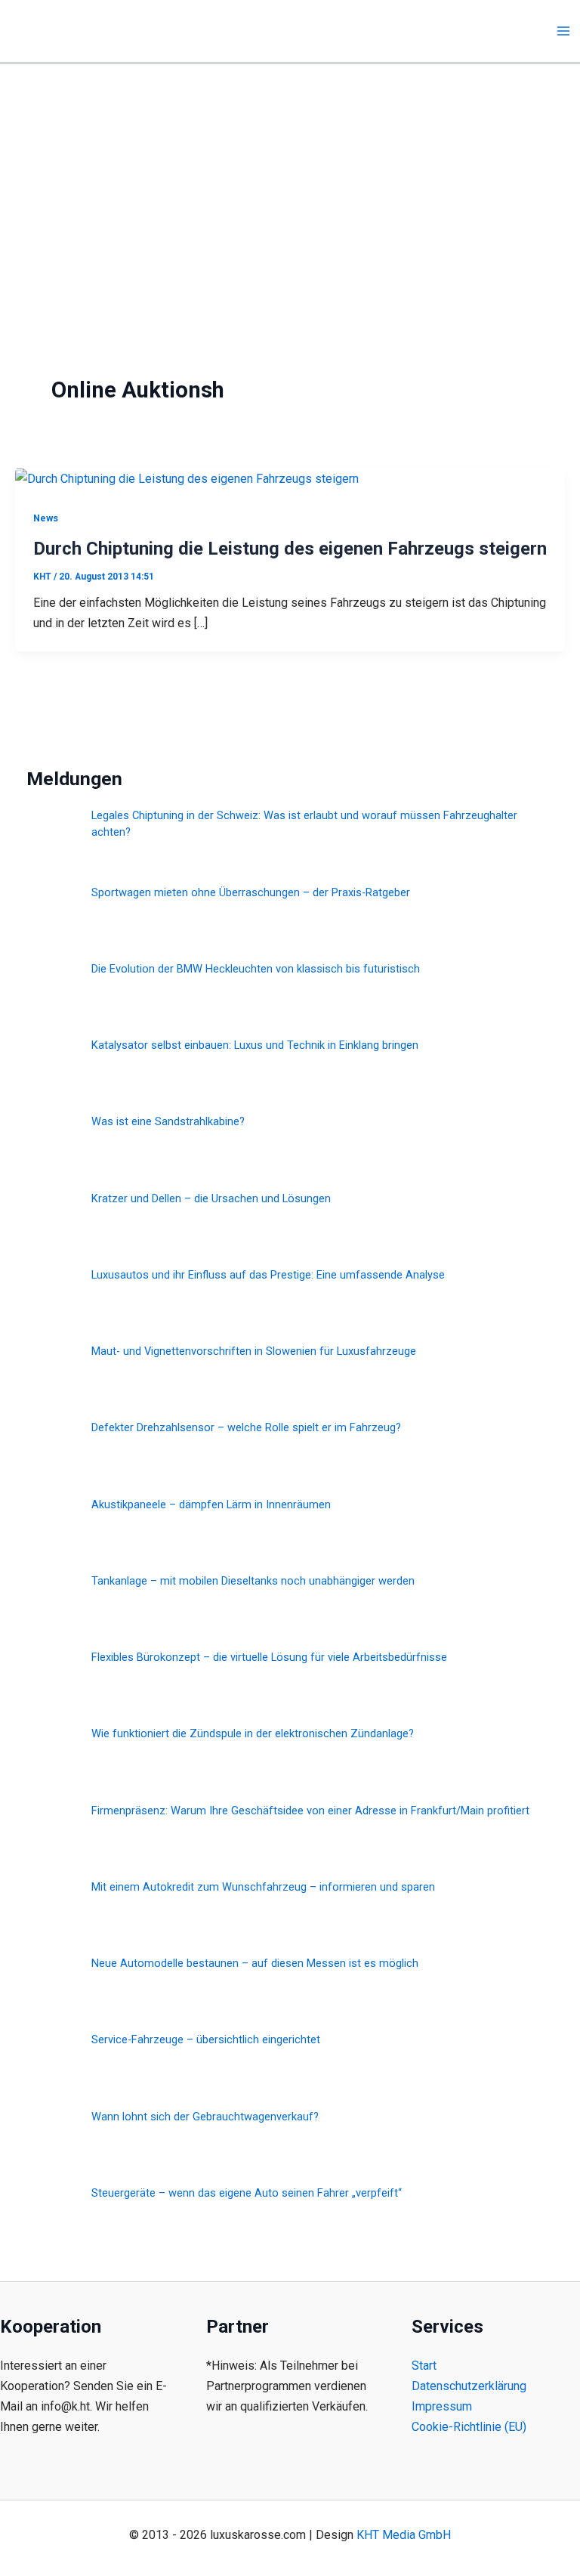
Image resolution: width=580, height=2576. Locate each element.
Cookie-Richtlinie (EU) (469, 2427)
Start (424, 2366)
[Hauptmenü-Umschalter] (563, 31)
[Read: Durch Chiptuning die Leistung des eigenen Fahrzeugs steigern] (187, 478)
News (46, 518)
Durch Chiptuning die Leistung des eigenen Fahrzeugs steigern (290, 549)
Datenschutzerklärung (469, 2386)
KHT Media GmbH (404, 2535)
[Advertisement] (290, 178)
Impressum (442, 2406)
